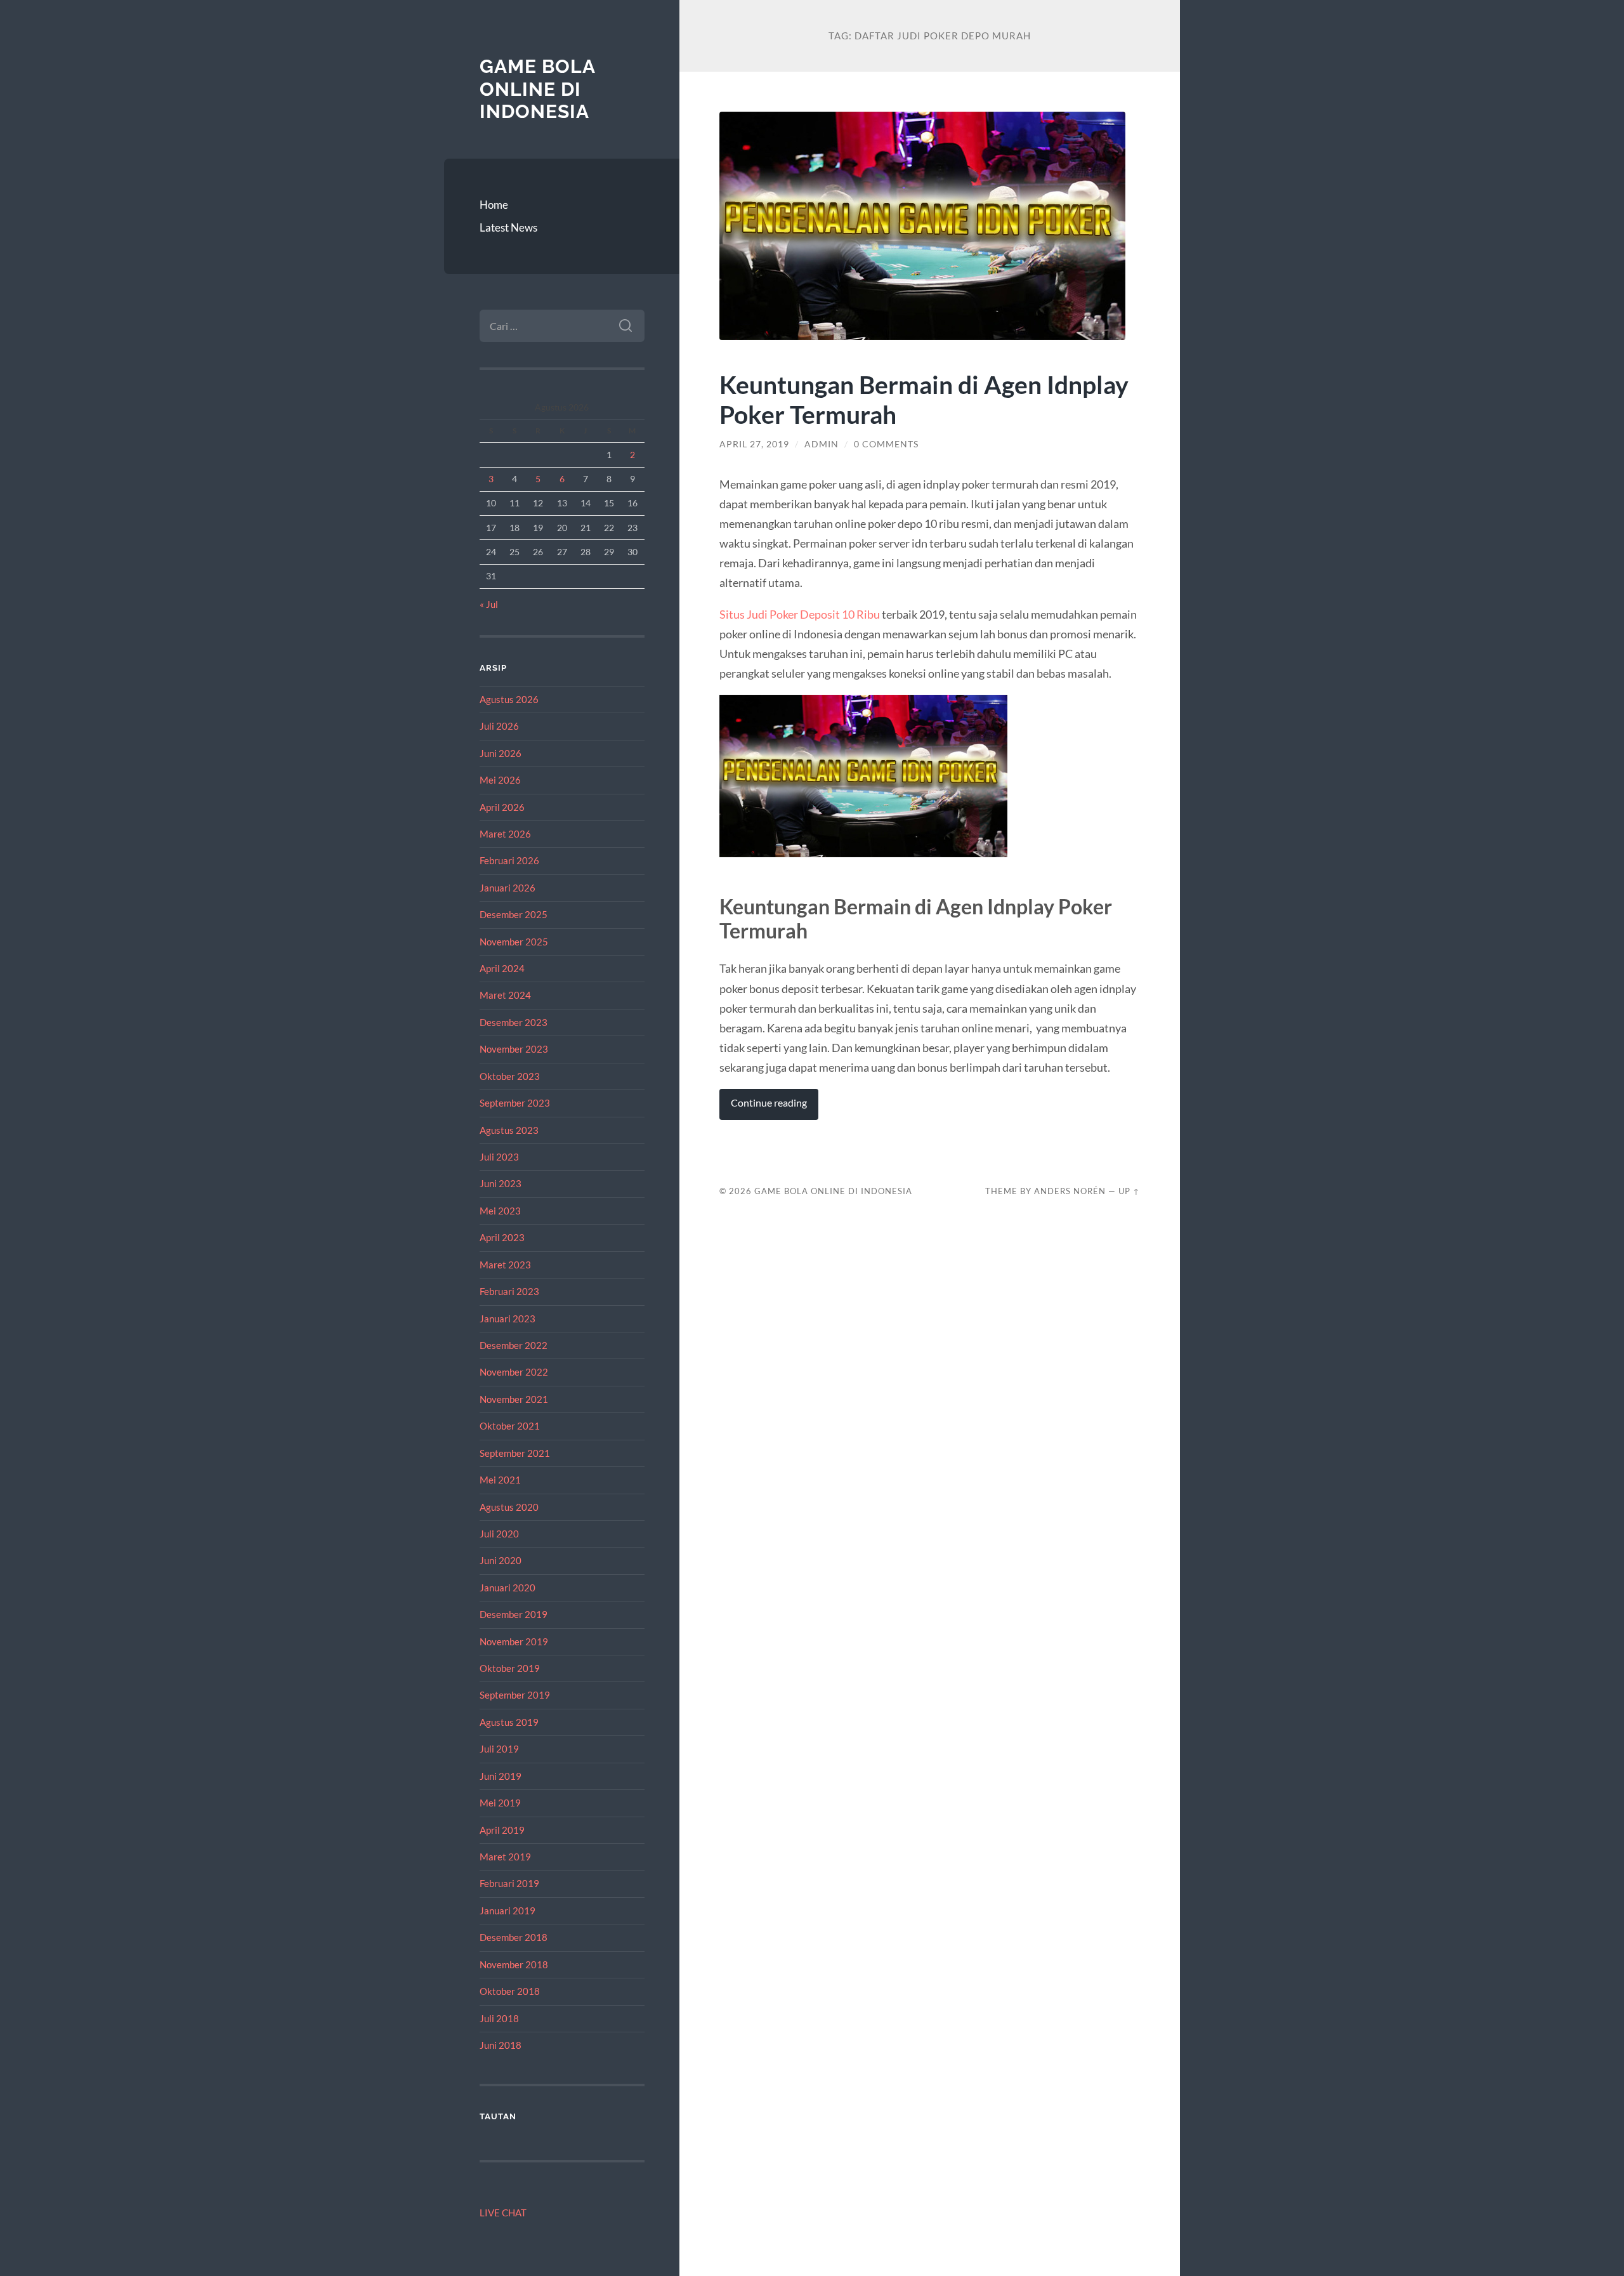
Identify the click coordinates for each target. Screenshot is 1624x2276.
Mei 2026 (500, 780)
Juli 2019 (499, 1749)
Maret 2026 (505, 834)
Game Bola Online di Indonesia (537, 89)
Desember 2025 (514, 914)
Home (494, 205)
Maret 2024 (505, 995)
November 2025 (514, 942)
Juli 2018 (499, 2018)
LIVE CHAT (503, 2213)
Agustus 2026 (509, 699)
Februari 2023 (509, 1291)
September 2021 (515, 1453)
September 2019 (515, 1695)
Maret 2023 (505, 1265)
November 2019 (514, 1641)
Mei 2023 (500, 1211)
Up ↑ (1129, 1191)
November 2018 (514, 1964)
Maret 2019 (505, 1857)
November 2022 (514, 1372)
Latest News (508, 227)
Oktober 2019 (510, 1668)
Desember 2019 (514, 1614)
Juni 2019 (501, 1776)
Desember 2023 (514, 1022)
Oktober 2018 (510, 1991)
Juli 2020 (499, 1534)
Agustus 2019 (509, 1722)
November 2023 (514, 1049)
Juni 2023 (501, 1183)
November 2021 (514, 1399)
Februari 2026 (509, 860)
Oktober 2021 (510, 1426)
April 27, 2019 (754, 444)
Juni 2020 (501, 1560)
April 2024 (502, 968)
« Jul (489, 604)
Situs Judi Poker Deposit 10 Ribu (800, 614)
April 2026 (502, 807)
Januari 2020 (507, 1588)
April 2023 (502, 1237)
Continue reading (769, 1103)
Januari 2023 (507, 1319)
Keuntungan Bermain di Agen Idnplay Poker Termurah (924, 399)
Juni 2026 (501, 753)
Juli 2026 (499, 726)
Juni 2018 (501, 2045)
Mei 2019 (500, 1803)
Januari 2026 (507, 888)
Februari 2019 (509, 1883)
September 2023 (515, 1103)
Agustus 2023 (509, 1130)
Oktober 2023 (510, 1076)
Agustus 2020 (509, 1507)
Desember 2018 (514, 1937)
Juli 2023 (499, 1157)
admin (822, 444)
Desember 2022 (514, 1345)
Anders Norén (1070, 1191)
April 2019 (502, 1830)
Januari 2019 (507, 1911)
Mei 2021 (500, 1480)
